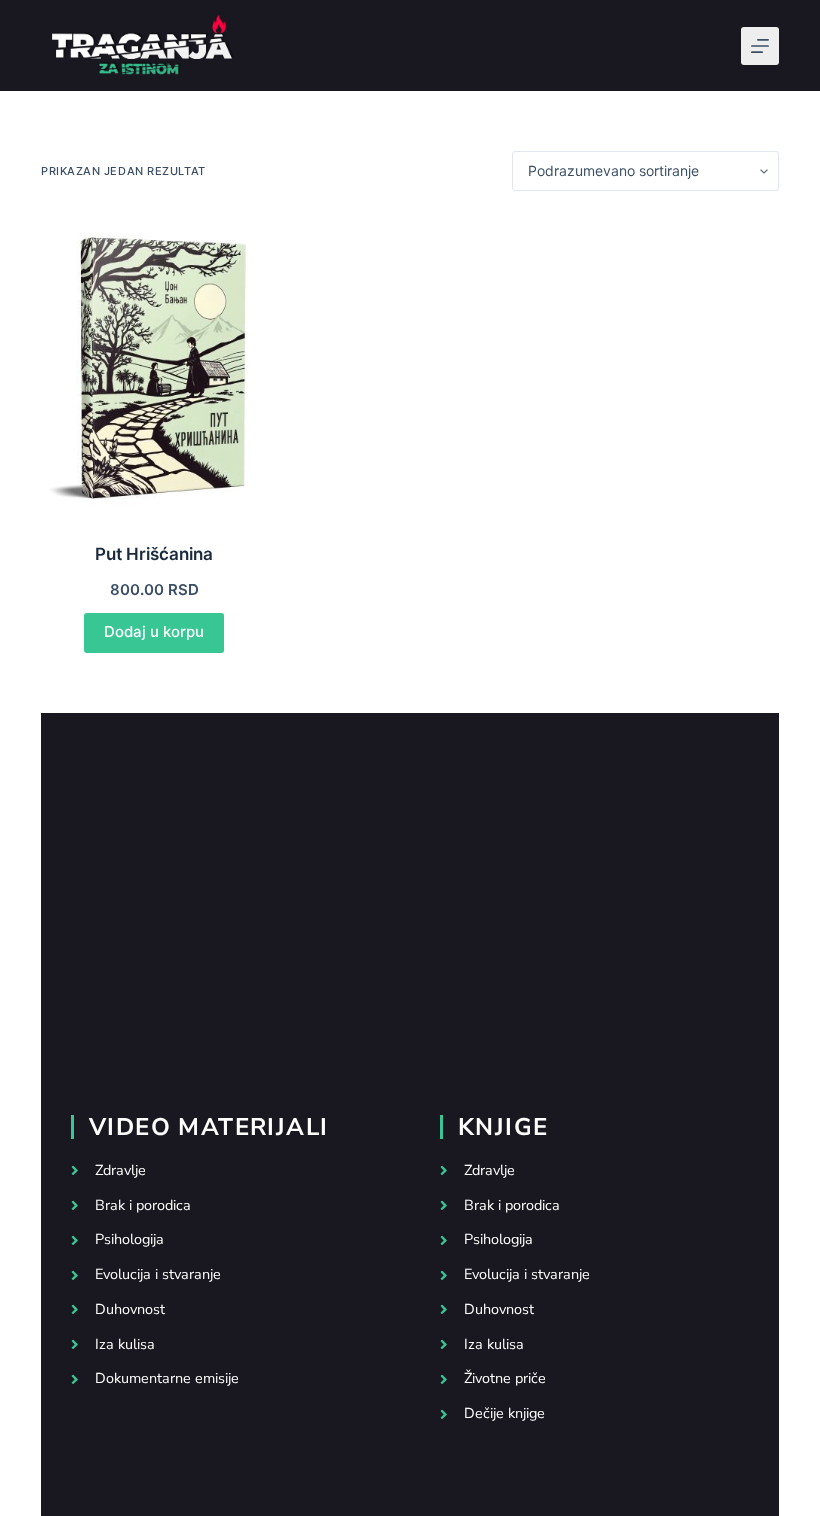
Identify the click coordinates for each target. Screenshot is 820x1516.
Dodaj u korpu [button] (154, 631)
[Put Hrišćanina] (154, 366)
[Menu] (760, 46)
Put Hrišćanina (154, 554)
